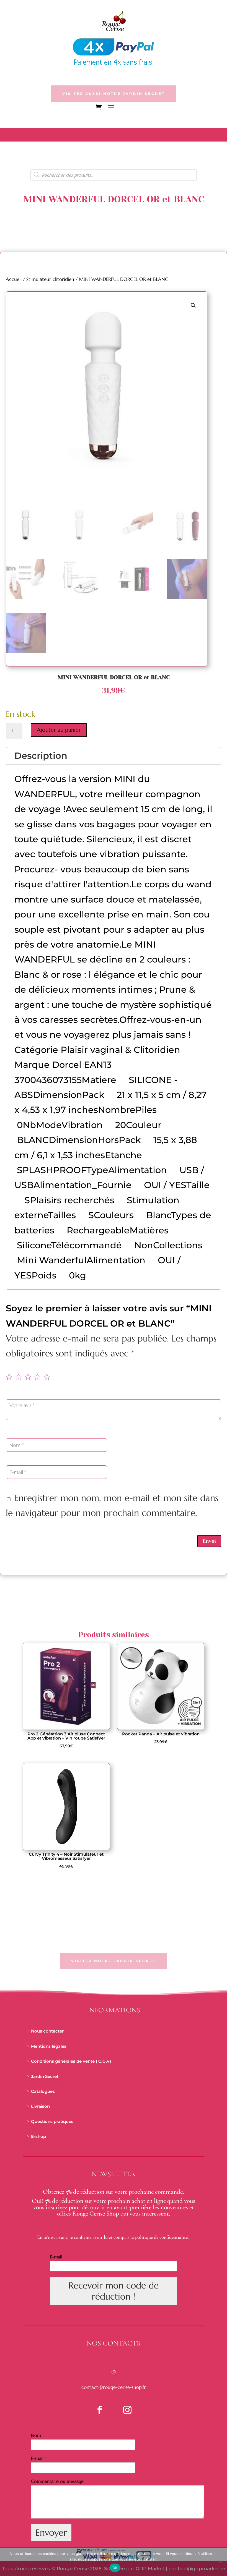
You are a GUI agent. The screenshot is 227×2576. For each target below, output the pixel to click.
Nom (38, 2435)
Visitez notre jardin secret (114, 1961)
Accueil (14, 279)
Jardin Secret (45, 2076)
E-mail (58, 2257)
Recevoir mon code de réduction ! (114, 2291)
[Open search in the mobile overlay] (114, 175)
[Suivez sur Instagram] (127, 2410)
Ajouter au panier (59, 730)
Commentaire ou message (57, 2481)
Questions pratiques (52, 2121)
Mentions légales (49, 2046)
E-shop (38, 2136)
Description (41, 756)
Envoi (209, 1541)
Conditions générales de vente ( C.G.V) (71, 2061)
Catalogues (43, 2091)
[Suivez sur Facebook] (100, 2410)
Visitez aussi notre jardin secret (114, 94)
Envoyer (51, 2533)
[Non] (220, 2561)
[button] (193, 305)
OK (115, 2568)
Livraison (40, 2106)
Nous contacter (47, 2031)
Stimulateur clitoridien (50, 279)
